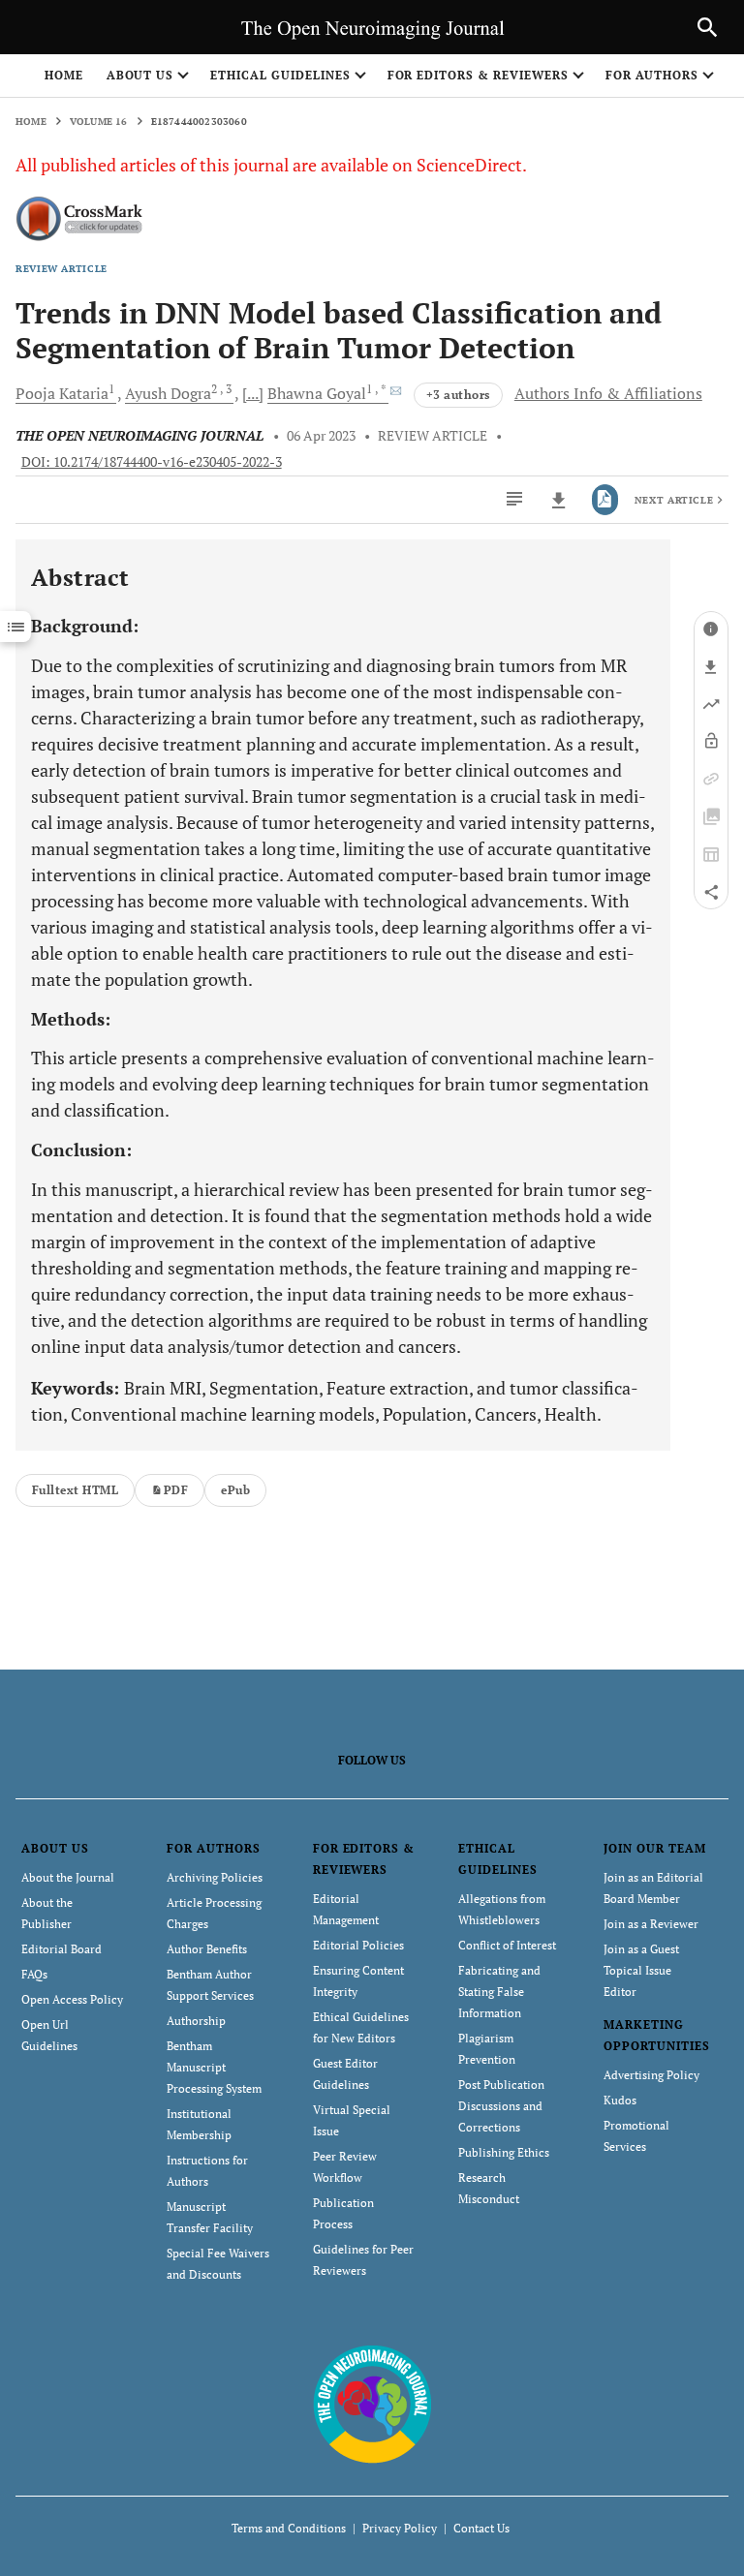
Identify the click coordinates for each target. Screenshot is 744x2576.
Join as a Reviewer (651, 1924)
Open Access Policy (72, 1999)
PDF (176, 1490)
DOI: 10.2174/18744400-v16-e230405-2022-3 (152, 462)
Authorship (196, 2021)
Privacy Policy (400, 2528)
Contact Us (481, 2528)
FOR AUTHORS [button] (652, 75)
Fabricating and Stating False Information (499, 1992)
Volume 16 (99, 122)
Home (64, 75)
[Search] (707, 27)
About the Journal (68, 1877)
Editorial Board (62, 1949)
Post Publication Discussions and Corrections (501, 2106)
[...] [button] (253, 393)
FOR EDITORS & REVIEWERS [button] (478, 75)
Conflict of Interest (507, 1945)
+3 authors (458, 395)
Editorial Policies (358, 1945)
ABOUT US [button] (140, 75)
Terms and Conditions (289, 2528)
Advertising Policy (651, 2075)
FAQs (34, 1974)
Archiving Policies (215, 1877)
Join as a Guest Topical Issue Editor (641, 1970)
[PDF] (605, 500)
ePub (235, 1490)
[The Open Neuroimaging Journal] (372, 2402)
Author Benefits (207, 1949)
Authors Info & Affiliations (608, 393)
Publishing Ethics (504, 2152)
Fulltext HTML (75, 1490)
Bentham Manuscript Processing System (214, 2067)
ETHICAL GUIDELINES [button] (280, 75)
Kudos (620, 2100)
